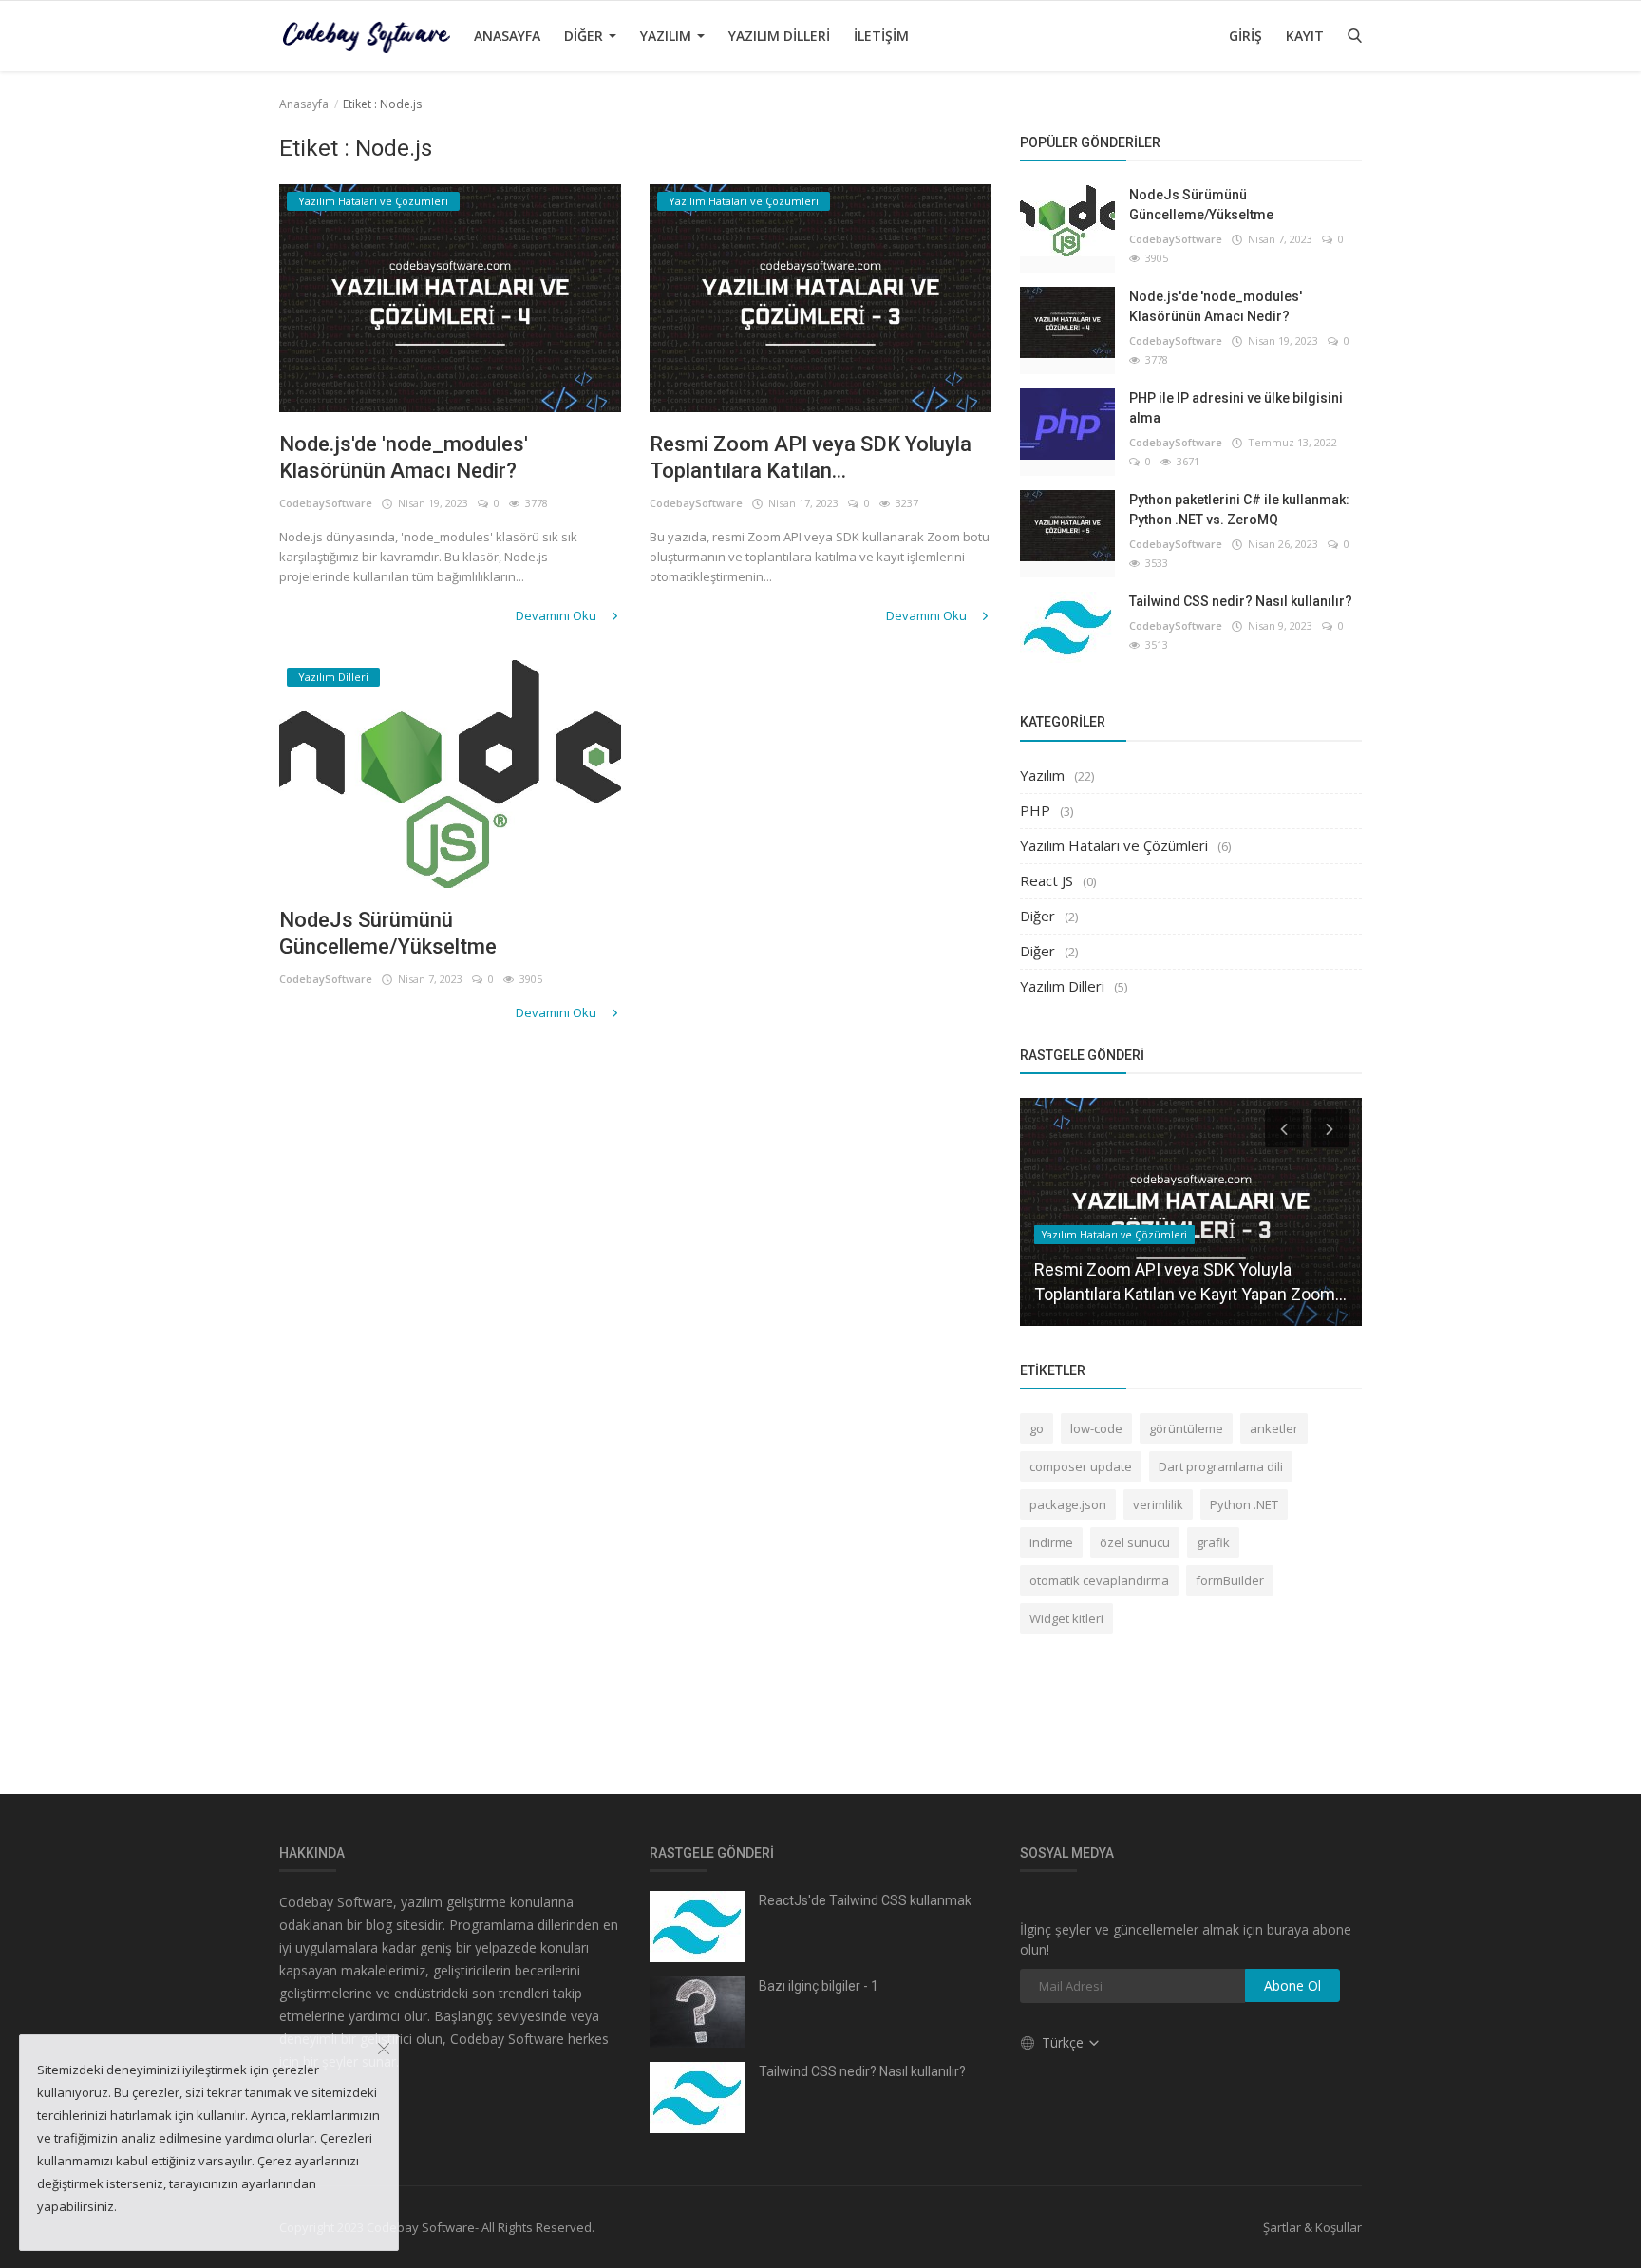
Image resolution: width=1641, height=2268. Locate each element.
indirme (1051, 1542)
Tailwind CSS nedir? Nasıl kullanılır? (1241, 601)
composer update (1081, 1466)
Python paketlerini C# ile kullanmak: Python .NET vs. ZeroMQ (1239, 510)
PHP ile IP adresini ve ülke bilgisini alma (1236, 408)
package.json (1068, 1504)
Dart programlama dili (1221, 1466)
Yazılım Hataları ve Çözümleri (1114, 845)
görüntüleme (1186, 1428)
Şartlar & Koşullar (1312, 2227)
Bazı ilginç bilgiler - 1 (819, 1986)
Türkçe (1065, 2042)
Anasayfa (507, 36)
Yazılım (668, 36)
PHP (1035, 810)
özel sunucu (1135, 1542)
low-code (1096, 1428)
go (1037, 1428)
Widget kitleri (1066, 1618)
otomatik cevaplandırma (1099, 1580)
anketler (1274, 1428)
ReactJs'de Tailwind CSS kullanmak (865, 1900)
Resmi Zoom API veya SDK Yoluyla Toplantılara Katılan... (811, 457)
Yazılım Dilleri (779, 36)
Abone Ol (1292, 1985)
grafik (1213, 1542)
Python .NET (1244, 1504)
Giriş (1245, 36)
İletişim (881, 36)
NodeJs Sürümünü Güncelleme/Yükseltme (388, 933)
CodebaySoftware (326, 503)
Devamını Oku (557, 615)
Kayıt (1305, 36)
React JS (1047, 880)
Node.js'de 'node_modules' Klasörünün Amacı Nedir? (404, 457)
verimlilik (1158, 1504)
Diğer (585, 36)
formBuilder (1230, 1580)
